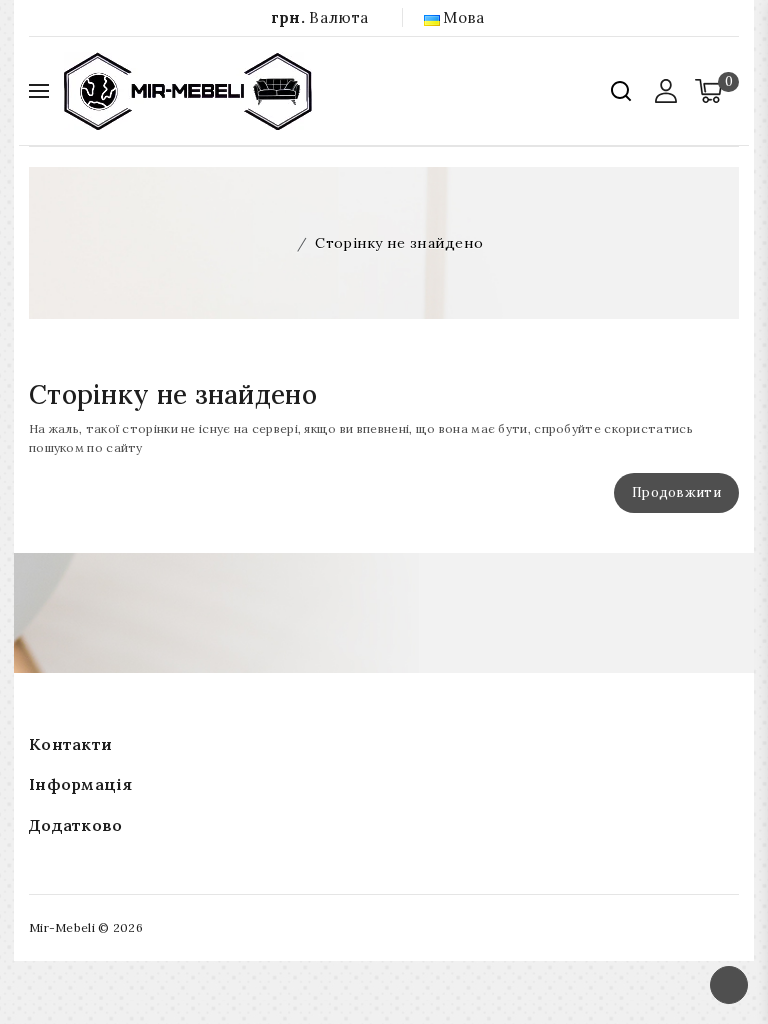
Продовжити (676, 492)
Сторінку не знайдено (399, 243)
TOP (729, 985)
